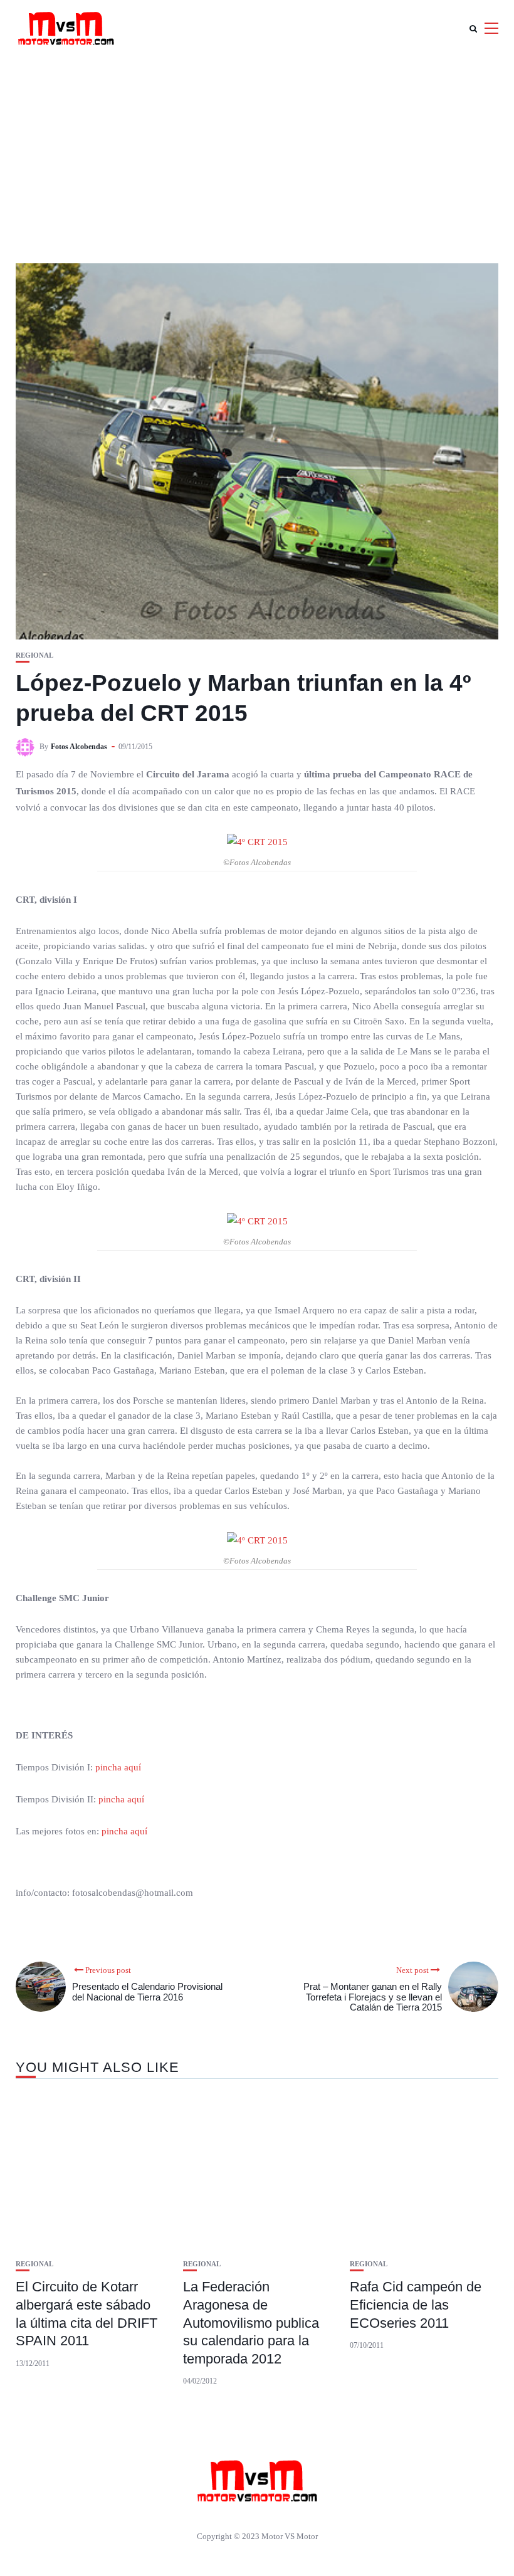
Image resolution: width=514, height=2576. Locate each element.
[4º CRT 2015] (257, 841)
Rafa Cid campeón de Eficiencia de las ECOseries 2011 (416, 2305)
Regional (34, 655)
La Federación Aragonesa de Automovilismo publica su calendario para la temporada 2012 (251, 2322)
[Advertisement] (257, 150)
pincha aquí (118, 1767)
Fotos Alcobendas (79, 747)
